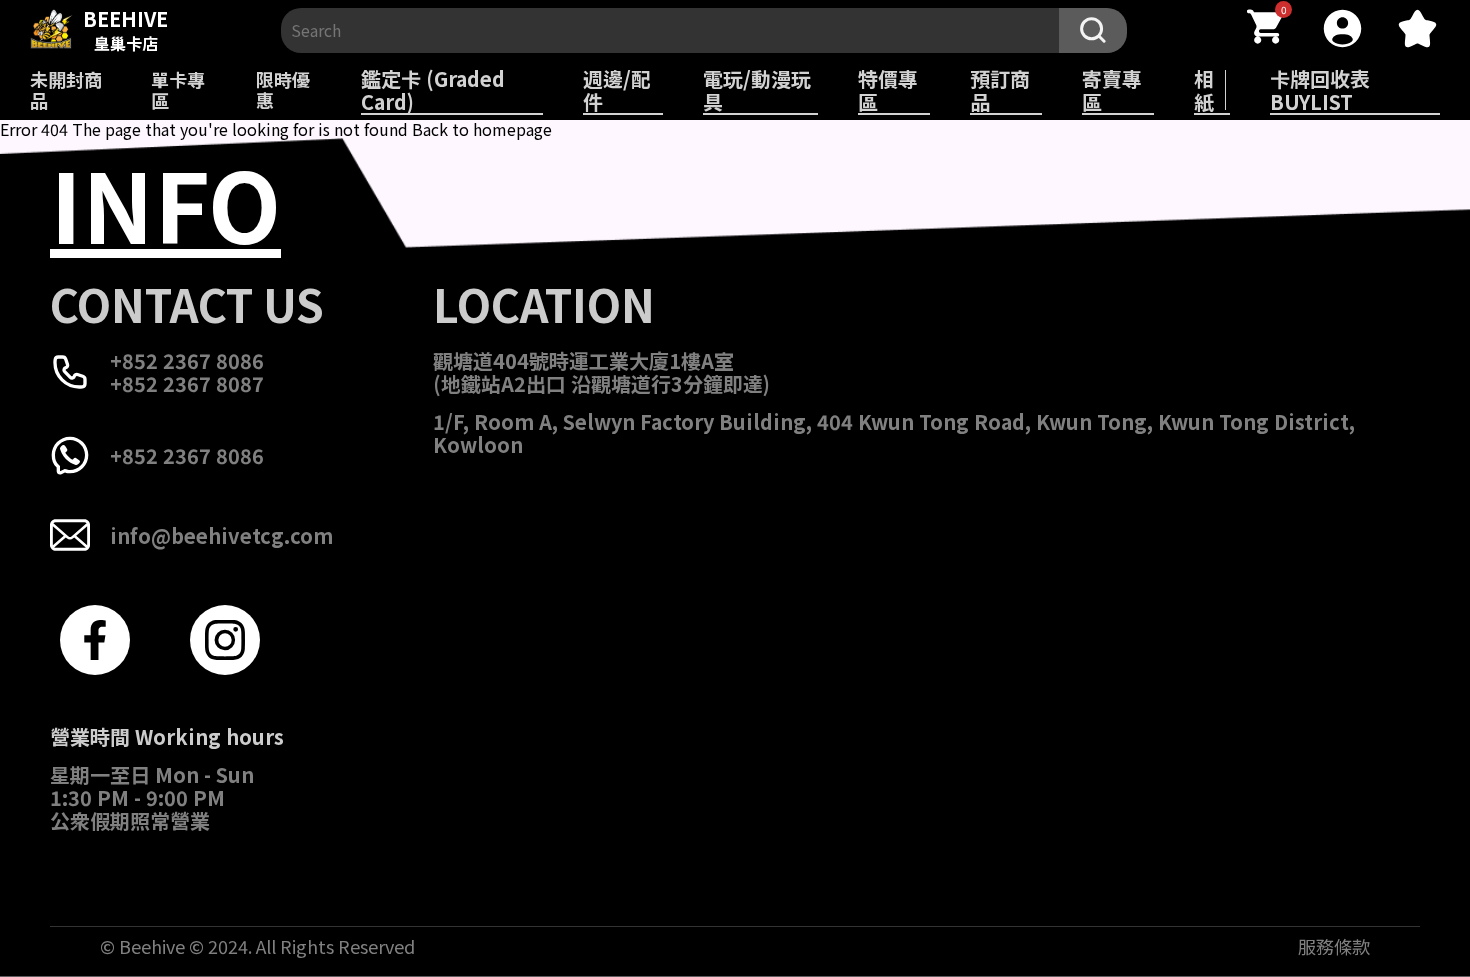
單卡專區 (178, 89)
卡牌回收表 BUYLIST (1320, 90)
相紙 (1204, 90)
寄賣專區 (1112, 90)
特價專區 (888, 90)
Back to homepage (482, 129)
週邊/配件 (617, 90)
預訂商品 (1000, 90)
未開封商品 (66, 89)
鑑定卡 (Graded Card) (433, 90)
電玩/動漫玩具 (757, 90)
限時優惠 (283, 89)
